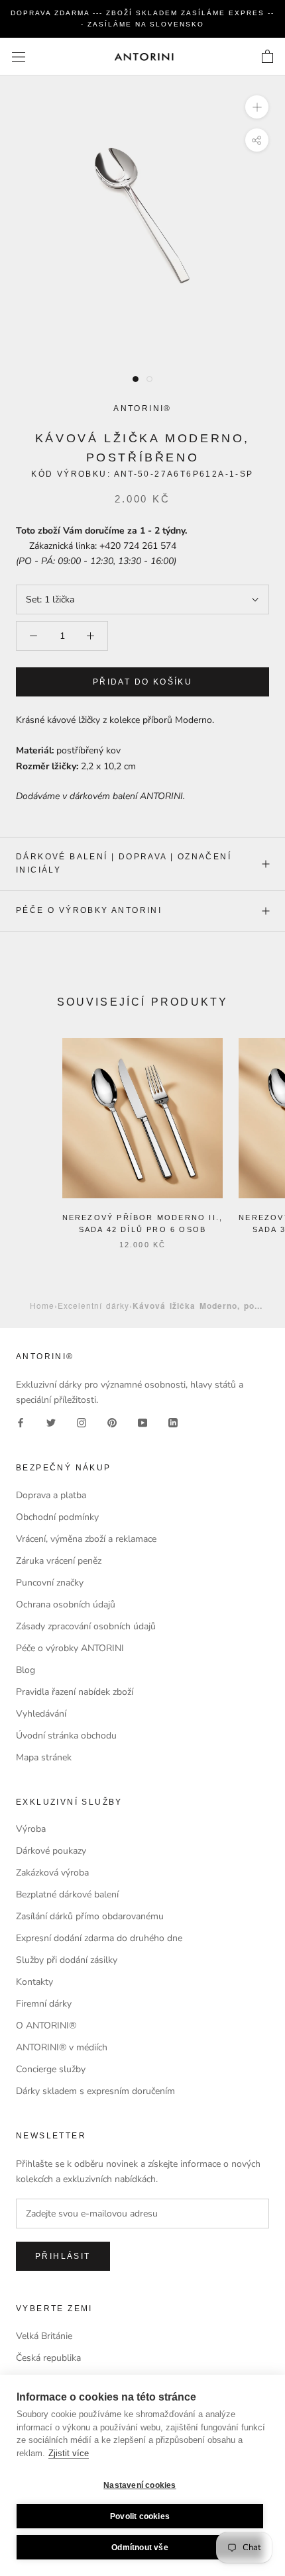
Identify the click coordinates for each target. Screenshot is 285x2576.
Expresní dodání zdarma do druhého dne (99, 1938)
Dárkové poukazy (51, 1851)
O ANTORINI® (46, 2026)
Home (42, 1305)
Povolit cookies (140, 2516)
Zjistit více (69, 2453)
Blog (26, 1670)
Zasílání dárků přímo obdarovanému (90, 1916)
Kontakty (34, 1982)
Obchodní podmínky (57, 1517)
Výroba (31, 1829)
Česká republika (48, 2358)
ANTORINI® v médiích (62, 2047)
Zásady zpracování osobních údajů (86, 1626)
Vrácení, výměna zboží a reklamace (86, 1539)
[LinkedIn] (173, 1422)
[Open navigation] (19, 57)
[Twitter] (51, 1422)
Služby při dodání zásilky (67, 1960)
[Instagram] (82, 1422)
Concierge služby (51, 2069)
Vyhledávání (41, 1714)
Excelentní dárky (93, 1305)
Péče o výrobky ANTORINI (89, 910)
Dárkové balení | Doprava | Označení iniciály (124, 863)
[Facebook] (21, 1422)
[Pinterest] (112, 1422)
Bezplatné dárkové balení (67, 1894)
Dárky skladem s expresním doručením (95, 2091)
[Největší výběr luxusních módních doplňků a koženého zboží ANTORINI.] (144, 57)
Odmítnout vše (140, 2548)
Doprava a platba (51, 1495)
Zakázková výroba (52, 1873)
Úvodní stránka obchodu (66, 1736)
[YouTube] (142, 1422)
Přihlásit (63, 2256)
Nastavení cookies (140, 2485)
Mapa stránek (44, 1757)
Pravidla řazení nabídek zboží (75, 1692)
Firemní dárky (44, 2004)
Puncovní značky (50, 1583)
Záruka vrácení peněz (59, 1561)
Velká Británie (44, 2336)
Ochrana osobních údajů (66, 1604)
